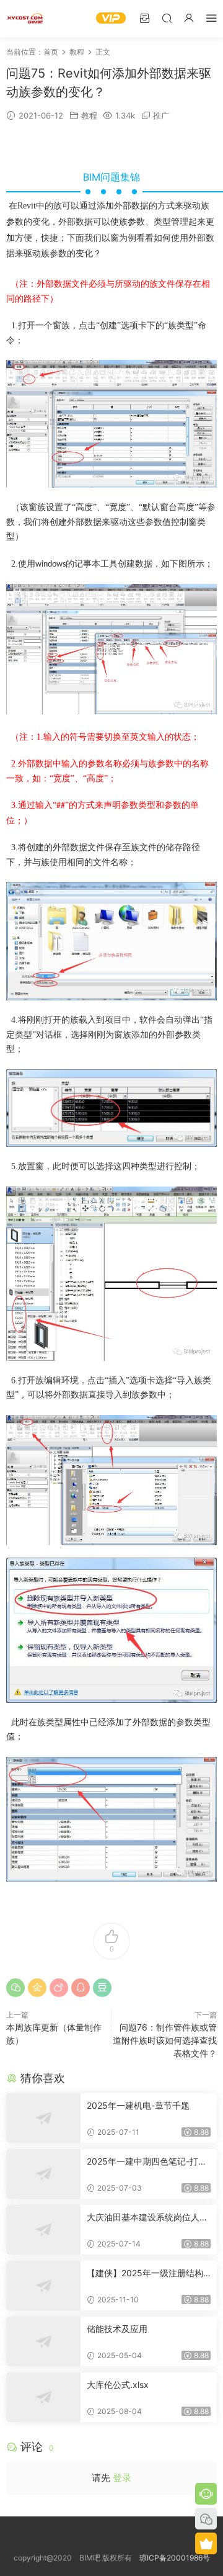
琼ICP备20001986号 (175, 2558)
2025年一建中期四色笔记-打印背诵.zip (147, 2162)
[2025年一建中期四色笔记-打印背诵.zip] (43, 2174)
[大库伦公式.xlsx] (43, 2397)
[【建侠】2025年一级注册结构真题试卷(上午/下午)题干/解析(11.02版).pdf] (43, 2286)
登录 (122, 2478)
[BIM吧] (25, 19)
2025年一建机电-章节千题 (138, 2105)
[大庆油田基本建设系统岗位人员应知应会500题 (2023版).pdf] (43, 2230)
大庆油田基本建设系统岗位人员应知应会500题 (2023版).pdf (147, 2218)
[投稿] (144, 18)
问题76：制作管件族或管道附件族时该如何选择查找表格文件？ (165, 2040)
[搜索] (167, 18)
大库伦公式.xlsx (118, 2385)
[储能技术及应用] (43, 2341)
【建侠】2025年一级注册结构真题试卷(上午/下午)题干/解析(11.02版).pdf (149, 2273)
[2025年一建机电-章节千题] (43, 2118)
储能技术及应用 (117, 2329)
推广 (161, 115)
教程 (89, 115)
